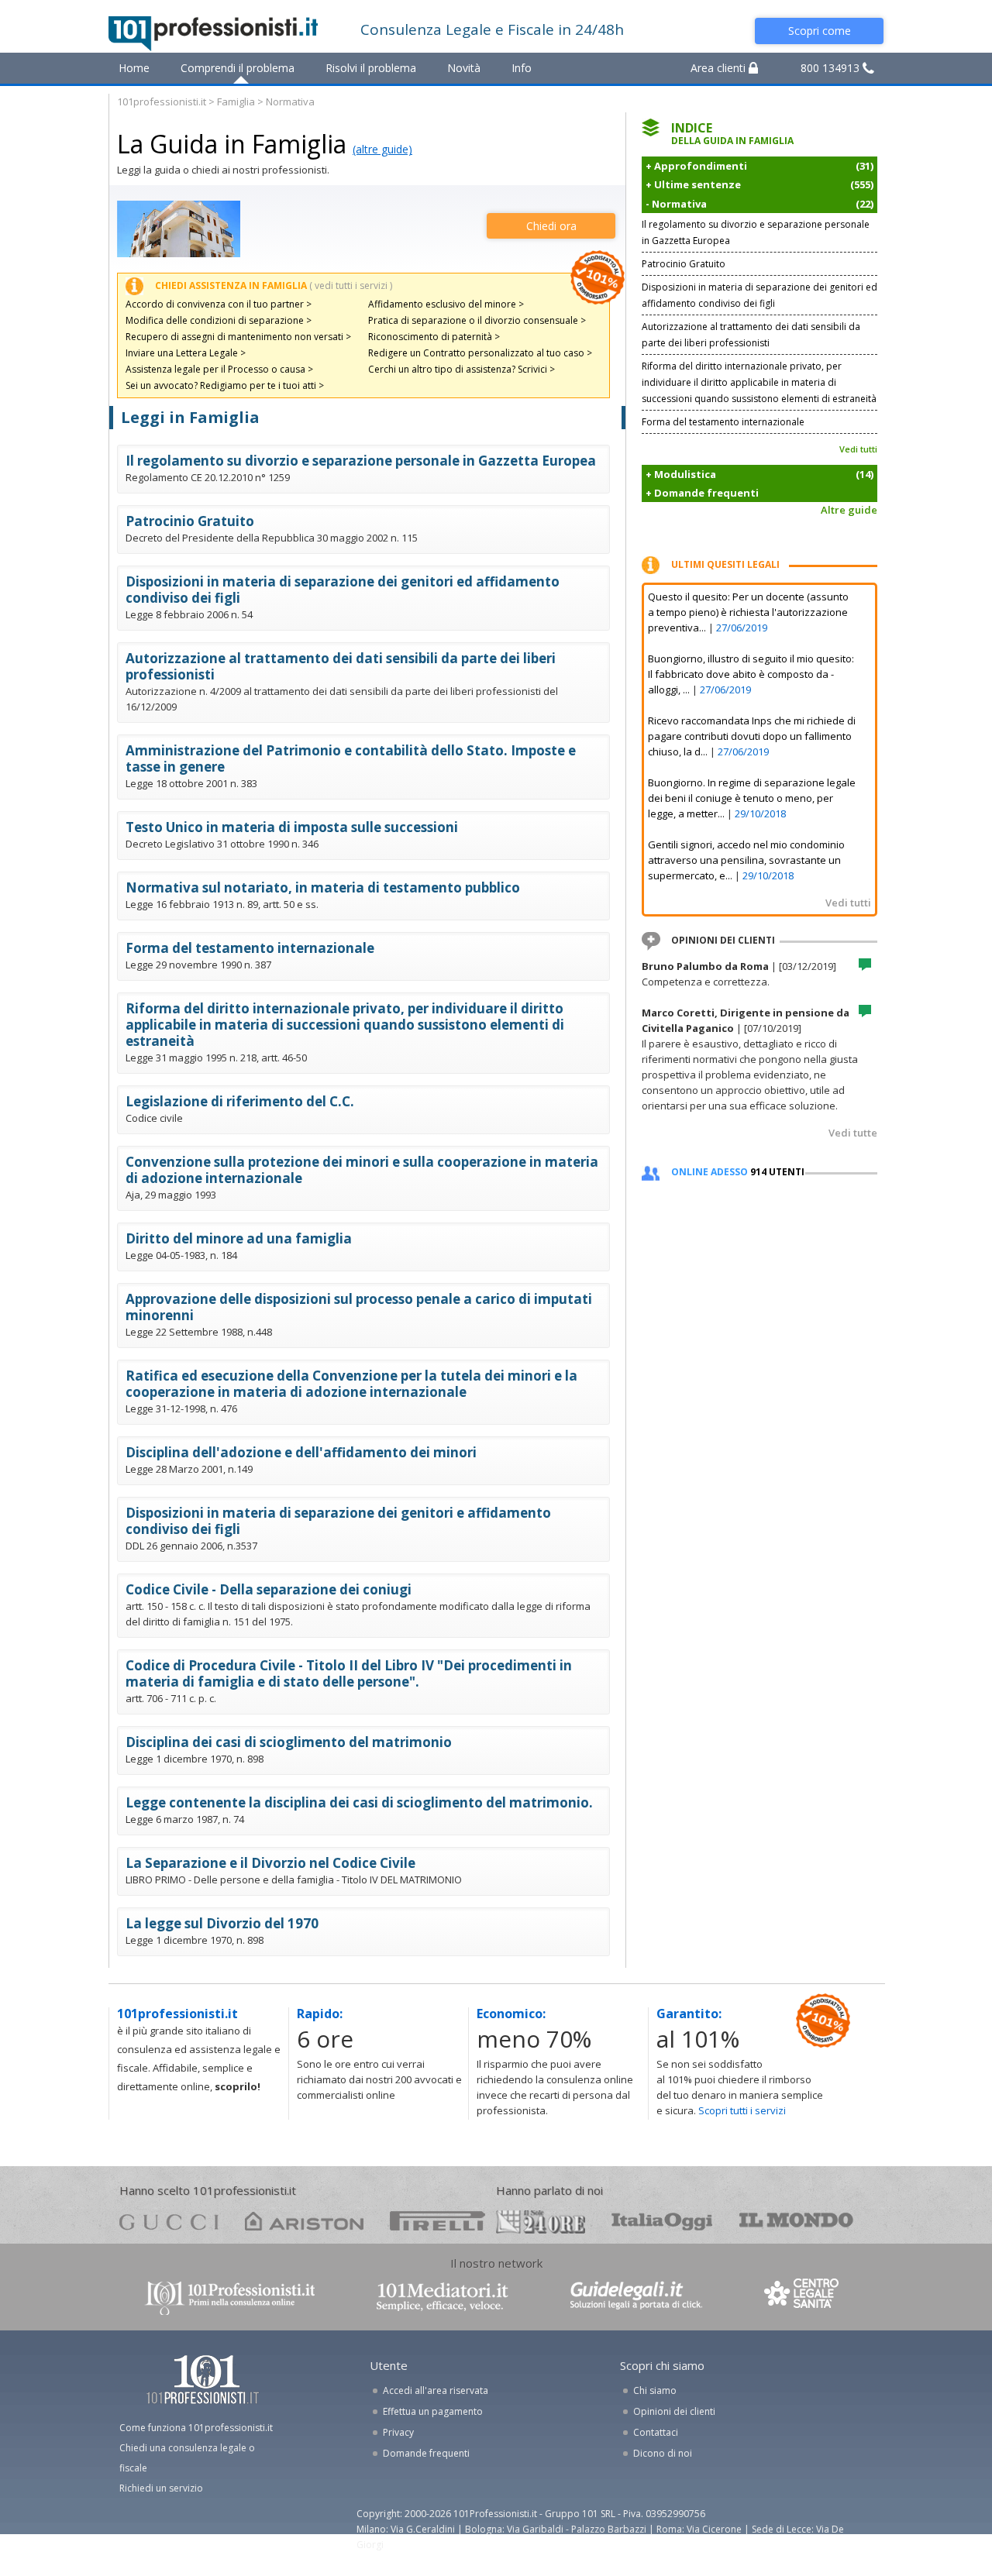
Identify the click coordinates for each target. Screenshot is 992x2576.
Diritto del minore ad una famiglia (239, 1238)
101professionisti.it (162, 101)
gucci (169, 2221)
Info (522, 68)
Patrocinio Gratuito (190, 521)
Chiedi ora (551, 226)
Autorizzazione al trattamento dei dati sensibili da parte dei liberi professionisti (341, 666)
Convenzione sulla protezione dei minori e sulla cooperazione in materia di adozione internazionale (362, 1170)
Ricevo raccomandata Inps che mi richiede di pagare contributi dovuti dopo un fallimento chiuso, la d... (752, 736)
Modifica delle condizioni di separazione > (219, 320)
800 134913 (832, 68)
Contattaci (656, 2432)
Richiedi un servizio (161, 2488)
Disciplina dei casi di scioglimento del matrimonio (289, 1742)
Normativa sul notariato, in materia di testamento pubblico (323, 887)
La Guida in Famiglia (232, 144)
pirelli (437, 2221)
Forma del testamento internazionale (250, 948)
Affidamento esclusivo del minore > (446, 304)
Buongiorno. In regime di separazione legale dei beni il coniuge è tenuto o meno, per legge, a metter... (752, 798)
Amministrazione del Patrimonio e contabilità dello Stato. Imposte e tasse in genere (351, 758)
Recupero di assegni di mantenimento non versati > (238, 337)
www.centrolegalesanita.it (803, 2297)
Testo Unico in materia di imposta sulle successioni (292, 827)
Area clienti (720, 68)
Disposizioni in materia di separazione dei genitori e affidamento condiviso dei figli (338, 1521)
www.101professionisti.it (229, 2297)
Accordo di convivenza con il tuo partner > (219, 304)
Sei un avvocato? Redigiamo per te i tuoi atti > (225, 385)
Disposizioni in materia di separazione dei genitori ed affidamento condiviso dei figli (343, 590)
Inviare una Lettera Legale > (186, 353)
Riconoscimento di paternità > (434, 337)
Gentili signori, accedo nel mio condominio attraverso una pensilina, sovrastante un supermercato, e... (746, 860)
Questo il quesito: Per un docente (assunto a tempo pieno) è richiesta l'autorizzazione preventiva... (748, 612)
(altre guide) (382, 149)
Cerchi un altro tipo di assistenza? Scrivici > (462, 369)
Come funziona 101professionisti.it (196, 2428)
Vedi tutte (853, 1133)
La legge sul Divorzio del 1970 (222, 1923)
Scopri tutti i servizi (742, 2110)
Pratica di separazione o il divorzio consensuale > (477, 320)
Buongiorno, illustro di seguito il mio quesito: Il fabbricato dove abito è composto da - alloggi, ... (751, 674)
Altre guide (849, 510)
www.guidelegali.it (636, 2297)
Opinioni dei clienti (674, 2411)
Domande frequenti (426, 2453)
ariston (304, 2221)
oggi (662, 2221)
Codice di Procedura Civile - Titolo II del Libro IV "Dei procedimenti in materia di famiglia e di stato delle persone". (349, 1673)
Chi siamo (655, 2390)
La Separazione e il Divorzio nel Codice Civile (270, 1863)
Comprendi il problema (238, 68)
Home (134, 68)
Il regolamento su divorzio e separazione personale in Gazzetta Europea (361, 461)
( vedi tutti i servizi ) (351, 285)
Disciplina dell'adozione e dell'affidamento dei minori (301, 1452)
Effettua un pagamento (433, 2411)
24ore (541, 2222)
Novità (464, 68)
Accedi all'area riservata (436, 2390)
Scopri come (820, 31)
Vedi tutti (858, 449)
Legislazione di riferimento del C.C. (240, 1101)
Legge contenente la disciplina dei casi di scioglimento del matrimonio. (359, 1802)
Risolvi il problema (371, 68)
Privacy (398, 2432)
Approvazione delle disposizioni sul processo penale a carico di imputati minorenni (359, 1307)
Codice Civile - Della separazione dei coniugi (269, 1589)
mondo (796, 2221)
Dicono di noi (663, 2453)
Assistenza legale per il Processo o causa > (219, 369)
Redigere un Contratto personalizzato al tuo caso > (480, 353)
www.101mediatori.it (443, 2297)
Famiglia (236, 101)
